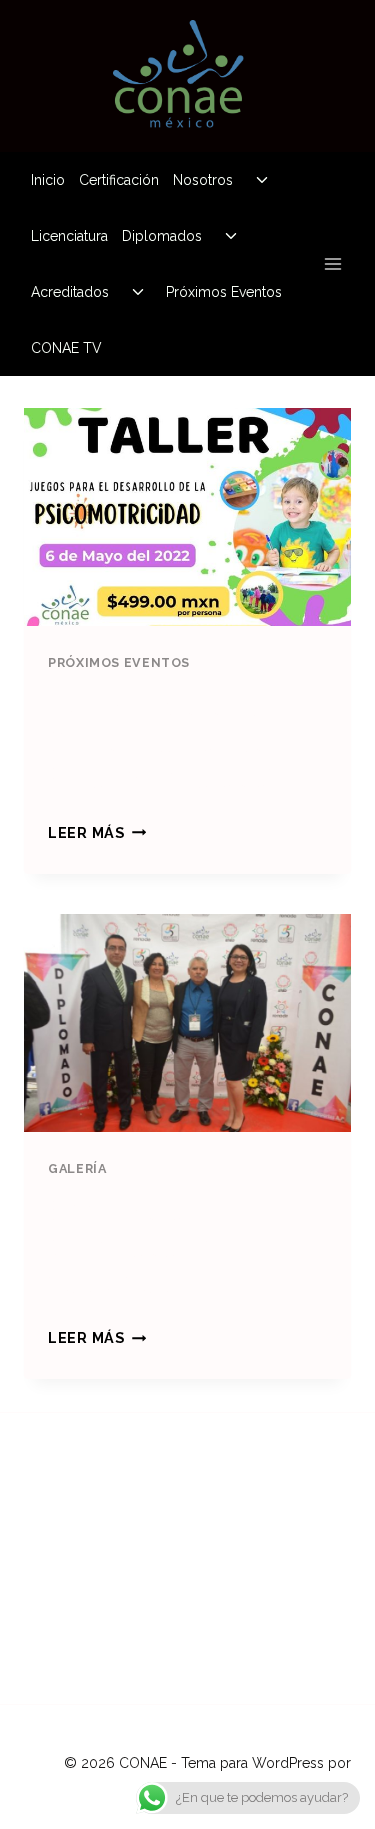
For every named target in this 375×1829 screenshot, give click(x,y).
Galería (77, 1168)
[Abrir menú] (332, 263)
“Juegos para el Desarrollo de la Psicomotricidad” (162, 741)
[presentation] (187, 517)
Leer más (97, 832)
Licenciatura (69, 236)
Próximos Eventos (224, 292)
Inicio (48, 180)
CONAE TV (66, 348)
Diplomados (162, 236)
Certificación (119, 180)
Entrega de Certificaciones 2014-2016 (148, 1246)
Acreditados (70, 292)
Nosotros (203, 180)
